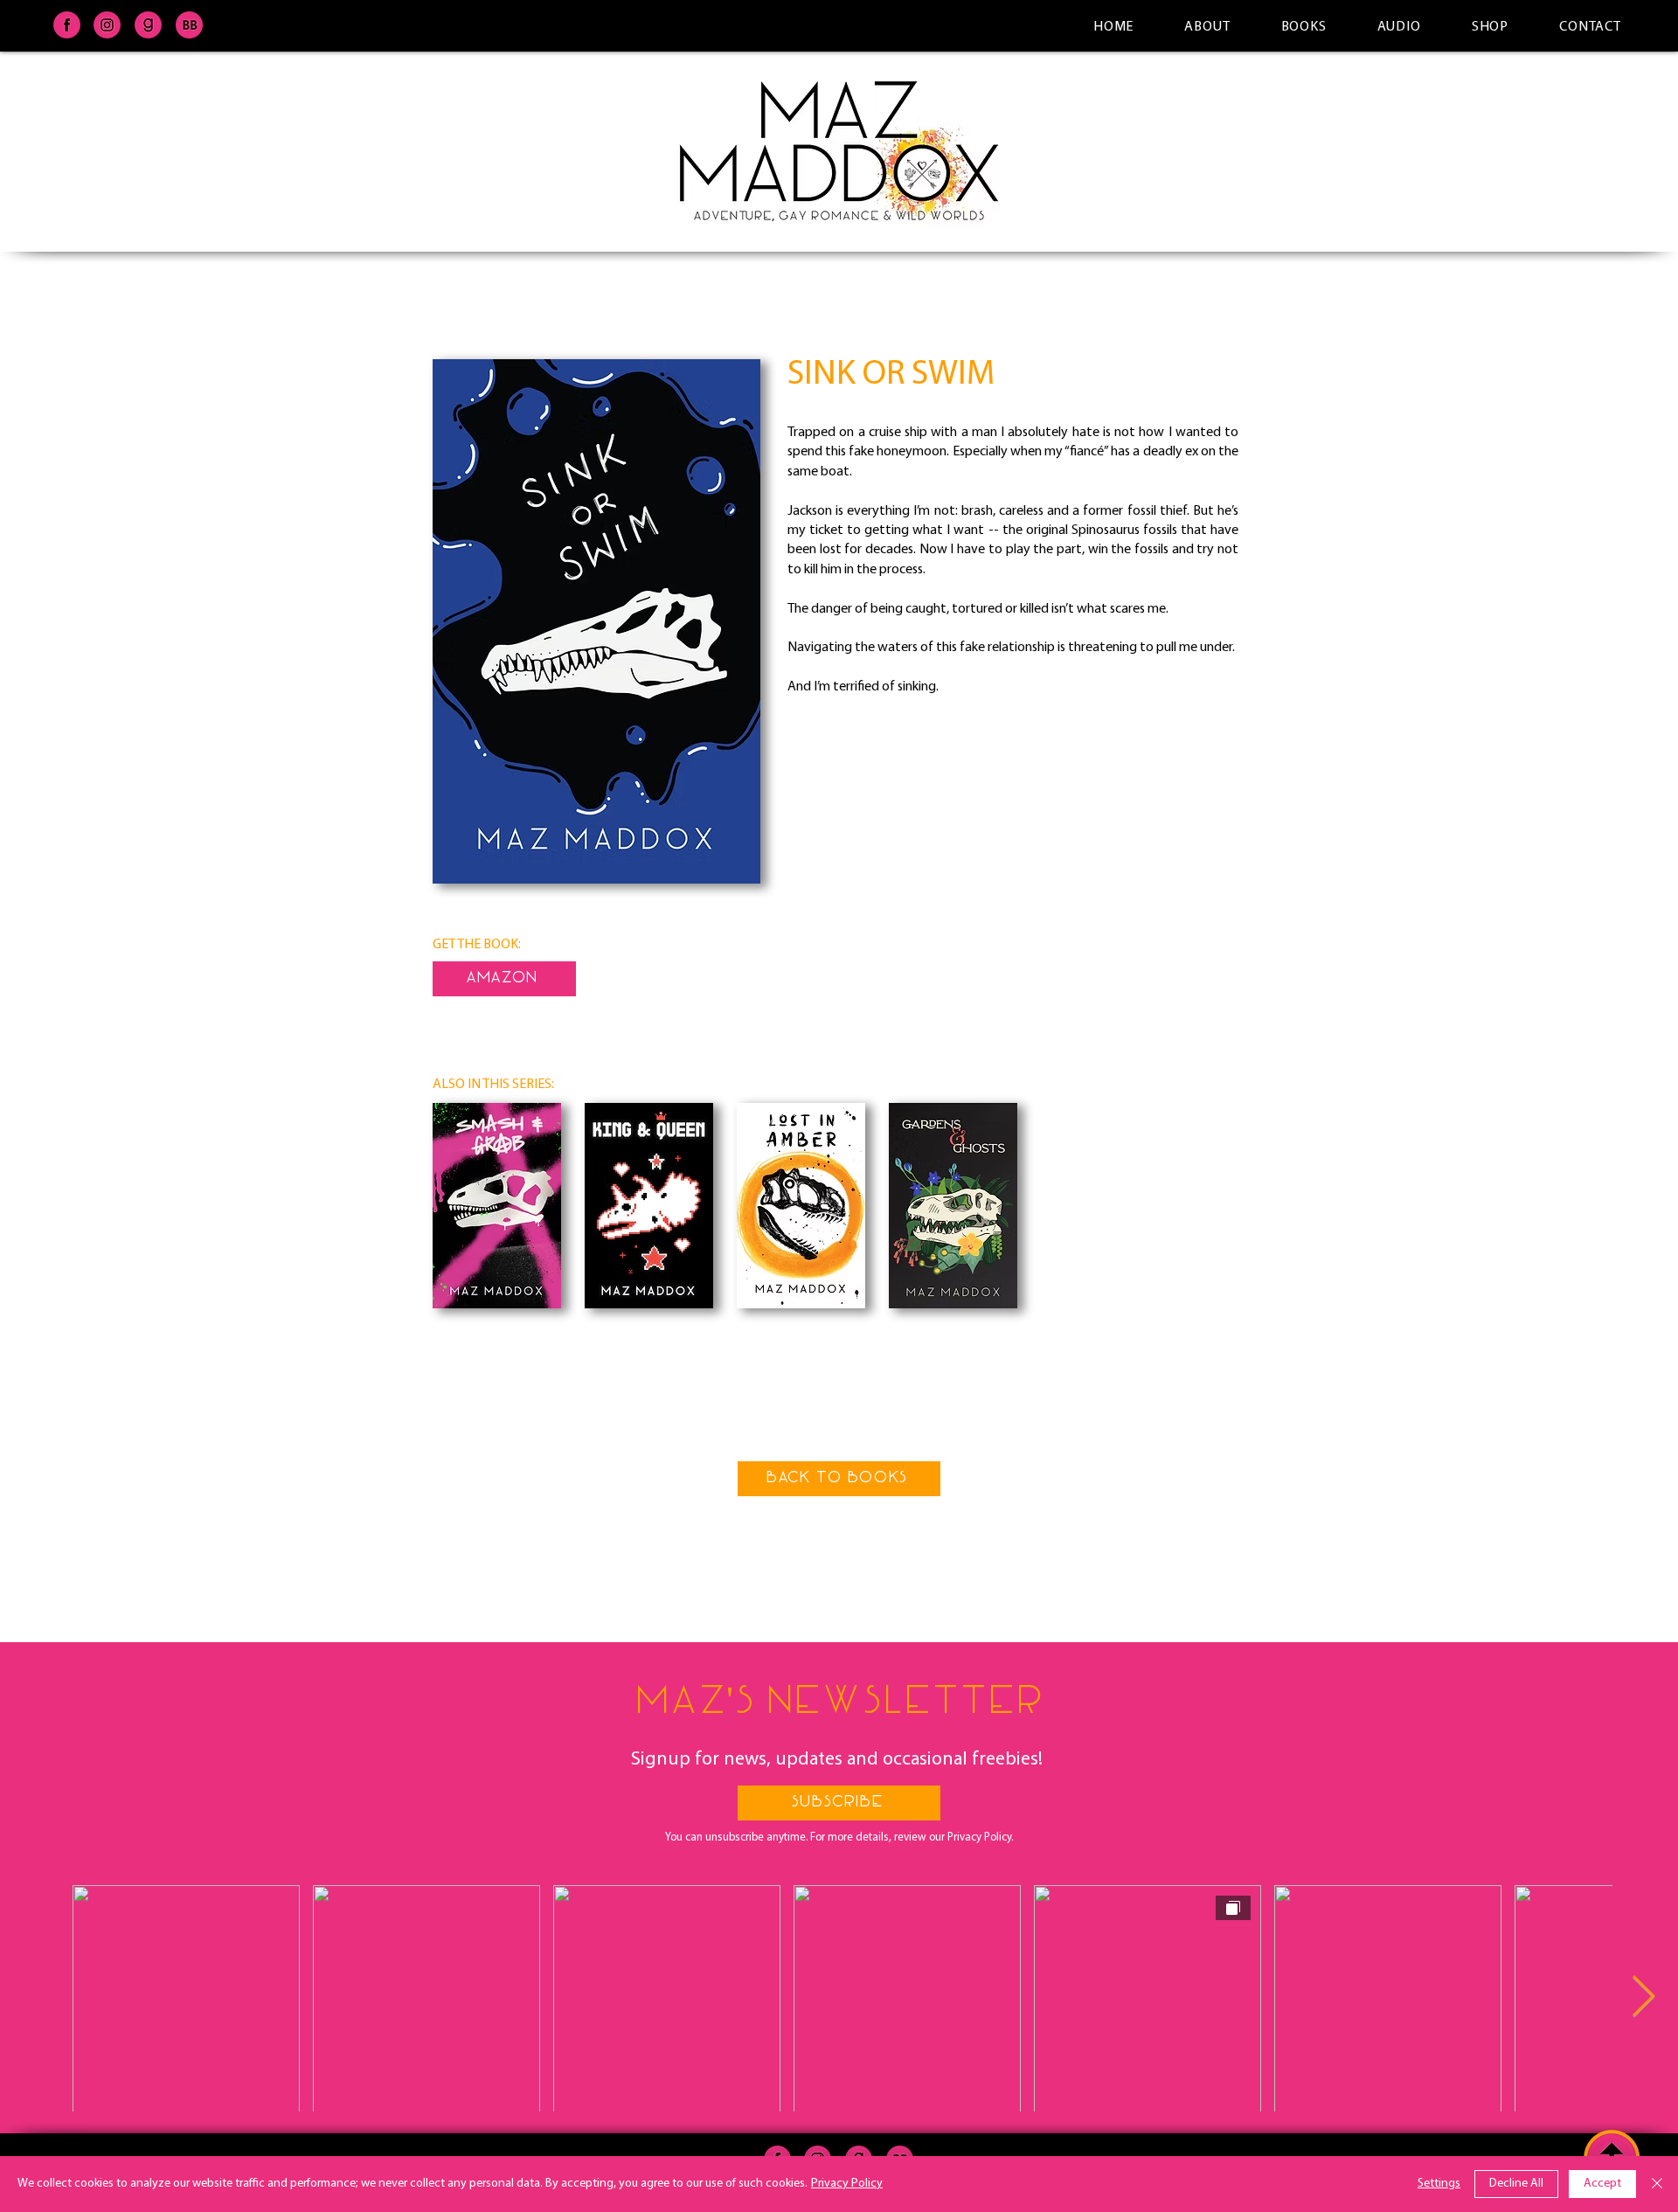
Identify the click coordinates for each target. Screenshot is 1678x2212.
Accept (1602, 2184)
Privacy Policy (847, 2184)
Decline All (1516, 2184)
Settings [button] (1439, 2184)
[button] (839, 1803)
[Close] (1657, 2184)
